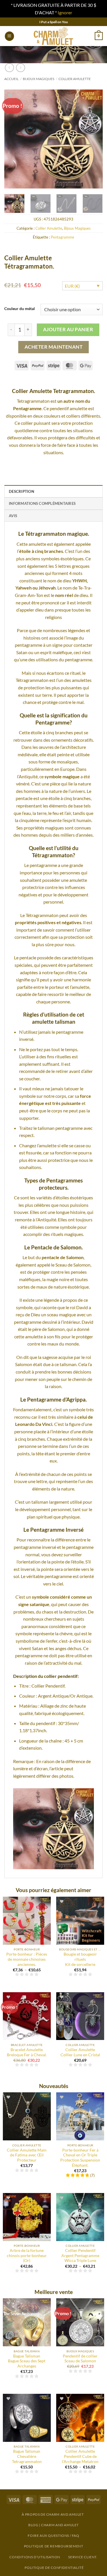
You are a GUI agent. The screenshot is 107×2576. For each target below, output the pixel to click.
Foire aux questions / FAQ (53, 2536)
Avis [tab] (13, 516)
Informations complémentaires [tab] (42, 503)
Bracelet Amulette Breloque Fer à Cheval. (27, 2052)
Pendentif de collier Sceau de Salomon (80, 2359)
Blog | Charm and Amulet (53, 2525)
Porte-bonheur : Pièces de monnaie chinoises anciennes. (27, 1959)
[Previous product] (20, 68)
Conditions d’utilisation (35, 2557)
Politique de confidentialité (54, 2568)
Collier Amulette (75, 79)
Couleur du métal (20, 309)
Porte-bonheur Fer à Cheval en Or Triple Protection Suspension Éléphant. (80, 2158)
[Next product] (9, 68)
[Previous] (13, 139)
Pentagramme (62, 237)
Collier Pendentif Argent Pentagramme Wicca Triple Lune (80, 2256)
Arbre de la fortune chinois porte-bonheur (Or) (27, 2256)
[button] (9, 36)
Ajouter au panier (68, 329)
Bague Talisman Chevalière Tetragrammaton (27, 2456)
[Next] (94, 139)
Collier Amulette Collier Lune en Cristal (80, 2052)
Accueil (11, 79)
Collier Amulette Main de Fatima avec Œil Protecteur (27, 2155)
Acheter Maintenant (53, 347)
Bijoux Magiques (39, 79)
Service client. (83, 2557)
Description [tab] (22, 491)
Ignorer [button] (65, 12)
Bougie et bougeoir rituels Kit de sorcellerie (80, 1959)
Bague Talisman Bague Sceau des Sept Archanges (27, 2361)
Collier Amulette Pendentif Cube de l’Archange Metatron (80, 2456)
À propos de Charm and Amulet (53, 2514)
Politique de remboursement (54, 2546)
